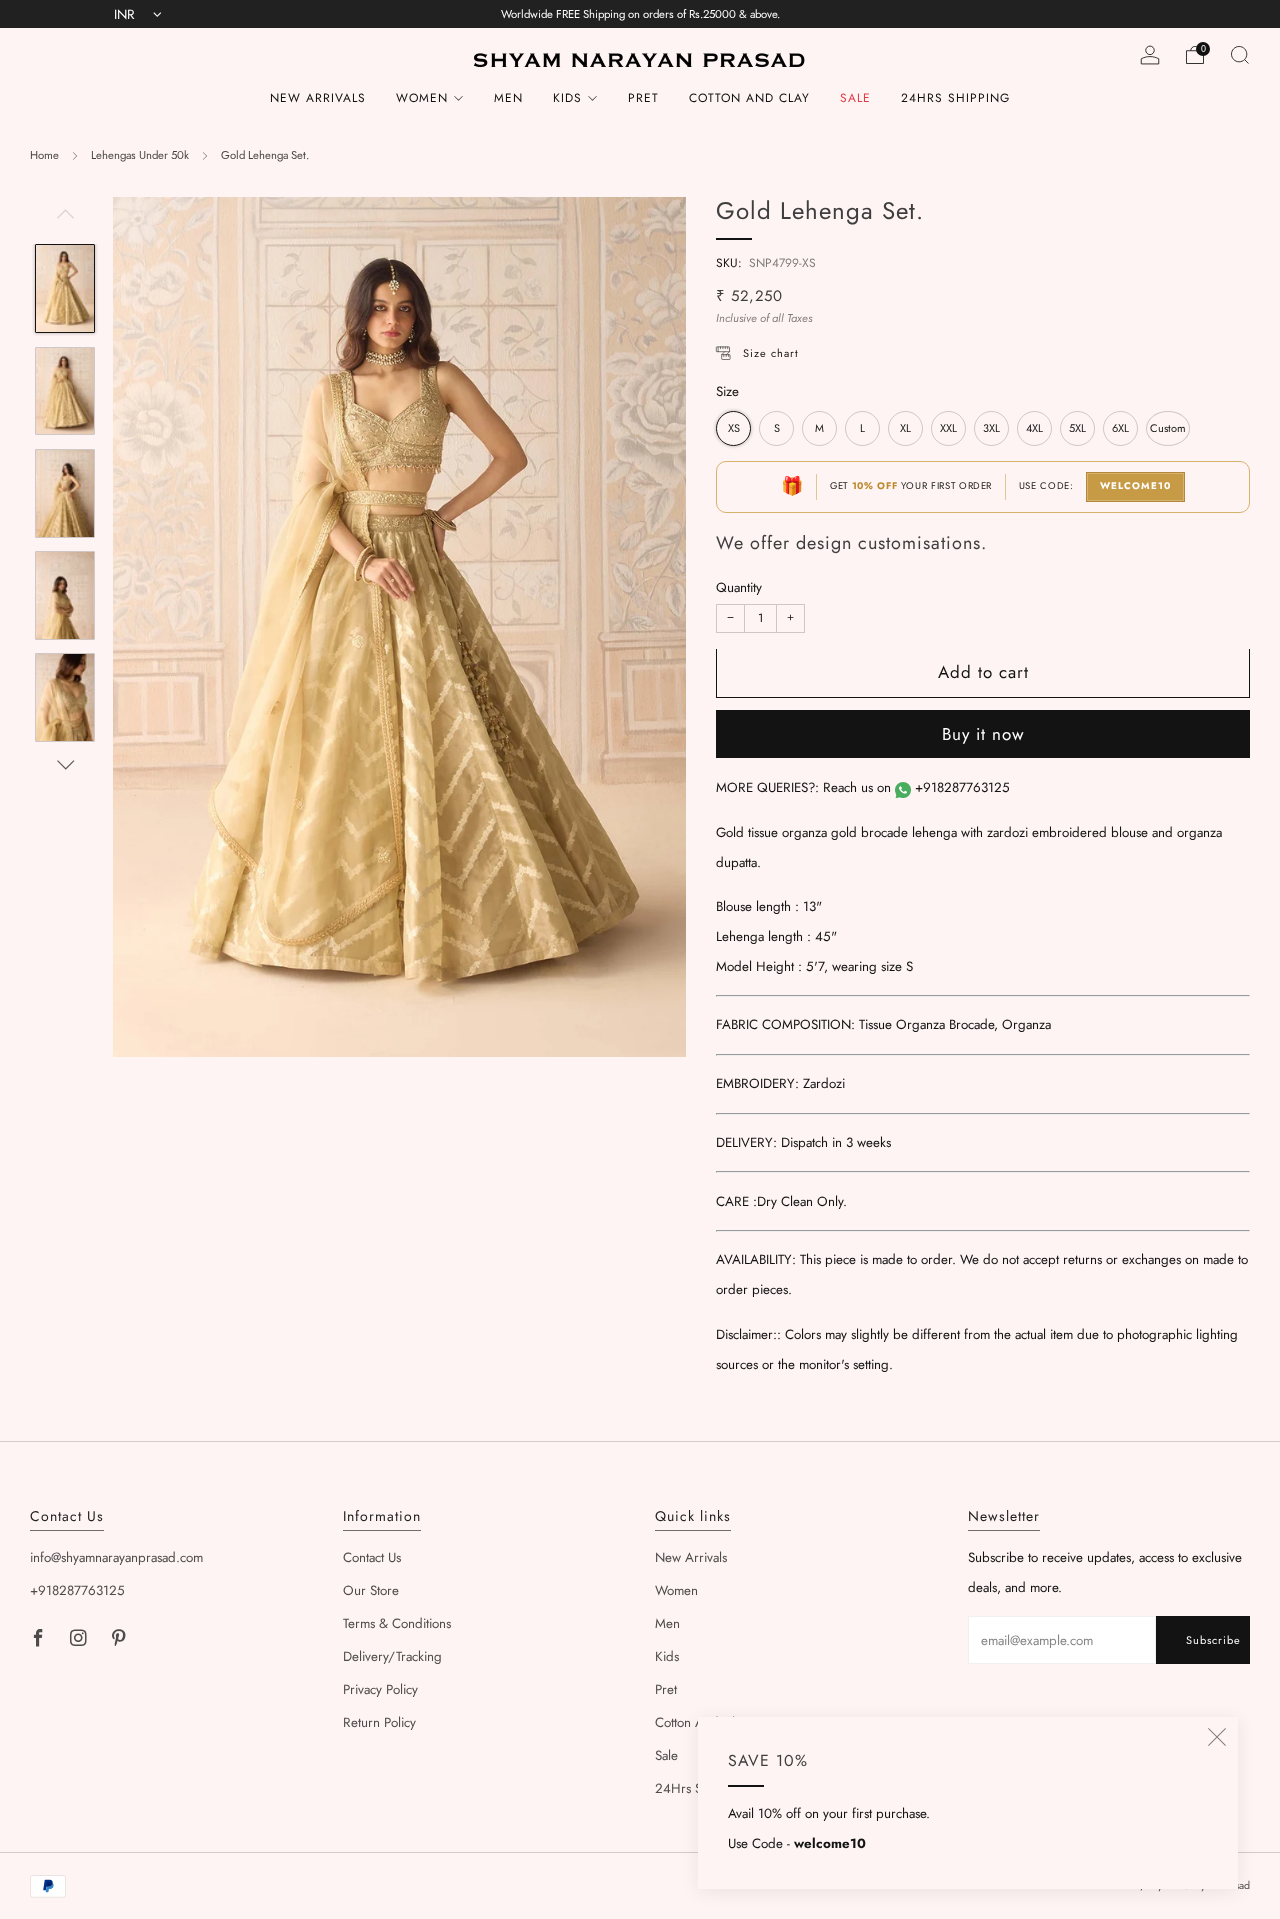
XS (734, 429)
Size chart (771, 354)
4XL (1034, 429)
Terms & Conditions (397, 1623)
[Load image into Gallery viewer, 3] (64, 493)
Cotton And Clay (749, 98)
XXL (948, 429)
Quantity (739, 588)
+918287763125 (962, 788)
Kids (567, 98)
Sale (855, 98)
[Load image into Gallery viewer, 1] (64, 288)
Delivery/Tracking (392, 1656)
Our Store (371, 1590)
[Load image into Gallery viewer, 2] (64, 391)
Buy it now (983, 735)
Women (422, 98)
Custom (1168, 429)
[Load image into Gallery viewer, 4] (64, 595)
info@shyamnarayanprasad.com (116, 1557)
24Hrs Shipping (955, 98)
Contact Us (372, 1557)
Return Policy (379, 1722)
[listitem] (640, 14)
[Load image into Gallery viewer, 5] (64, 697)
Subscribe (1213, 1640)
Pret (643, 98)
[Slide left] (65, 220)
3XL (991, 429)
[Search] (1240, 55)
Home (44, 155)
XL (905, 429)
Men (508, 98)
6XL (1120, 429)
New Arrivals (318, 98)
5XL (1077, 429)
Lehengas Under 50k (140, 155)
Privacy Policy (380, 1689)
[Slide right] (65, 765)
